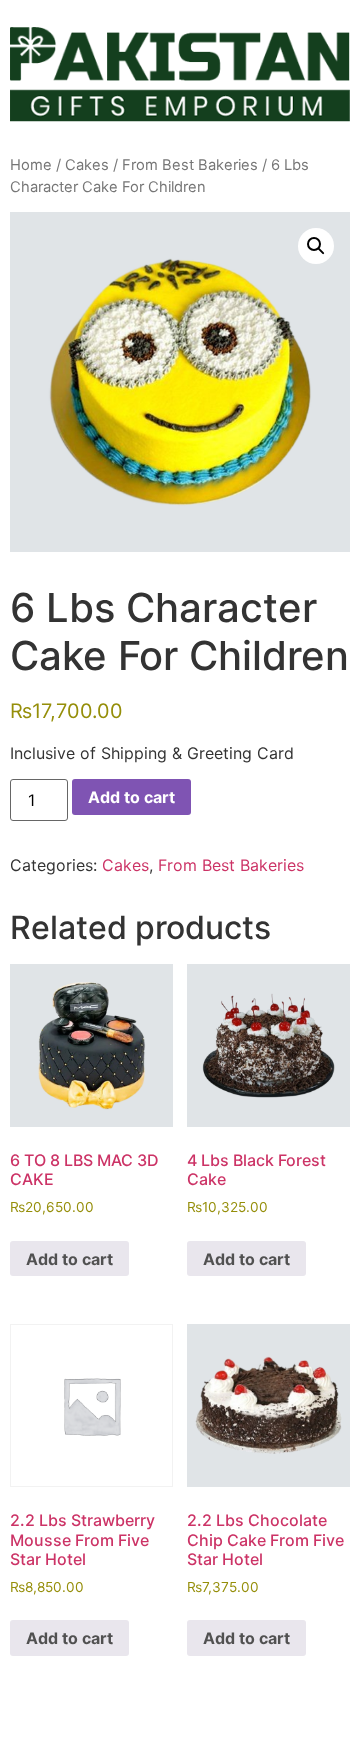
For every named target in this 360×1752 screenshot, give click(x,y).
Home (31, 165)
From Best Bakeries (190, 165)
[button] (316, 246)
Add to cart (131, 797)
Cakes (87, 165)
